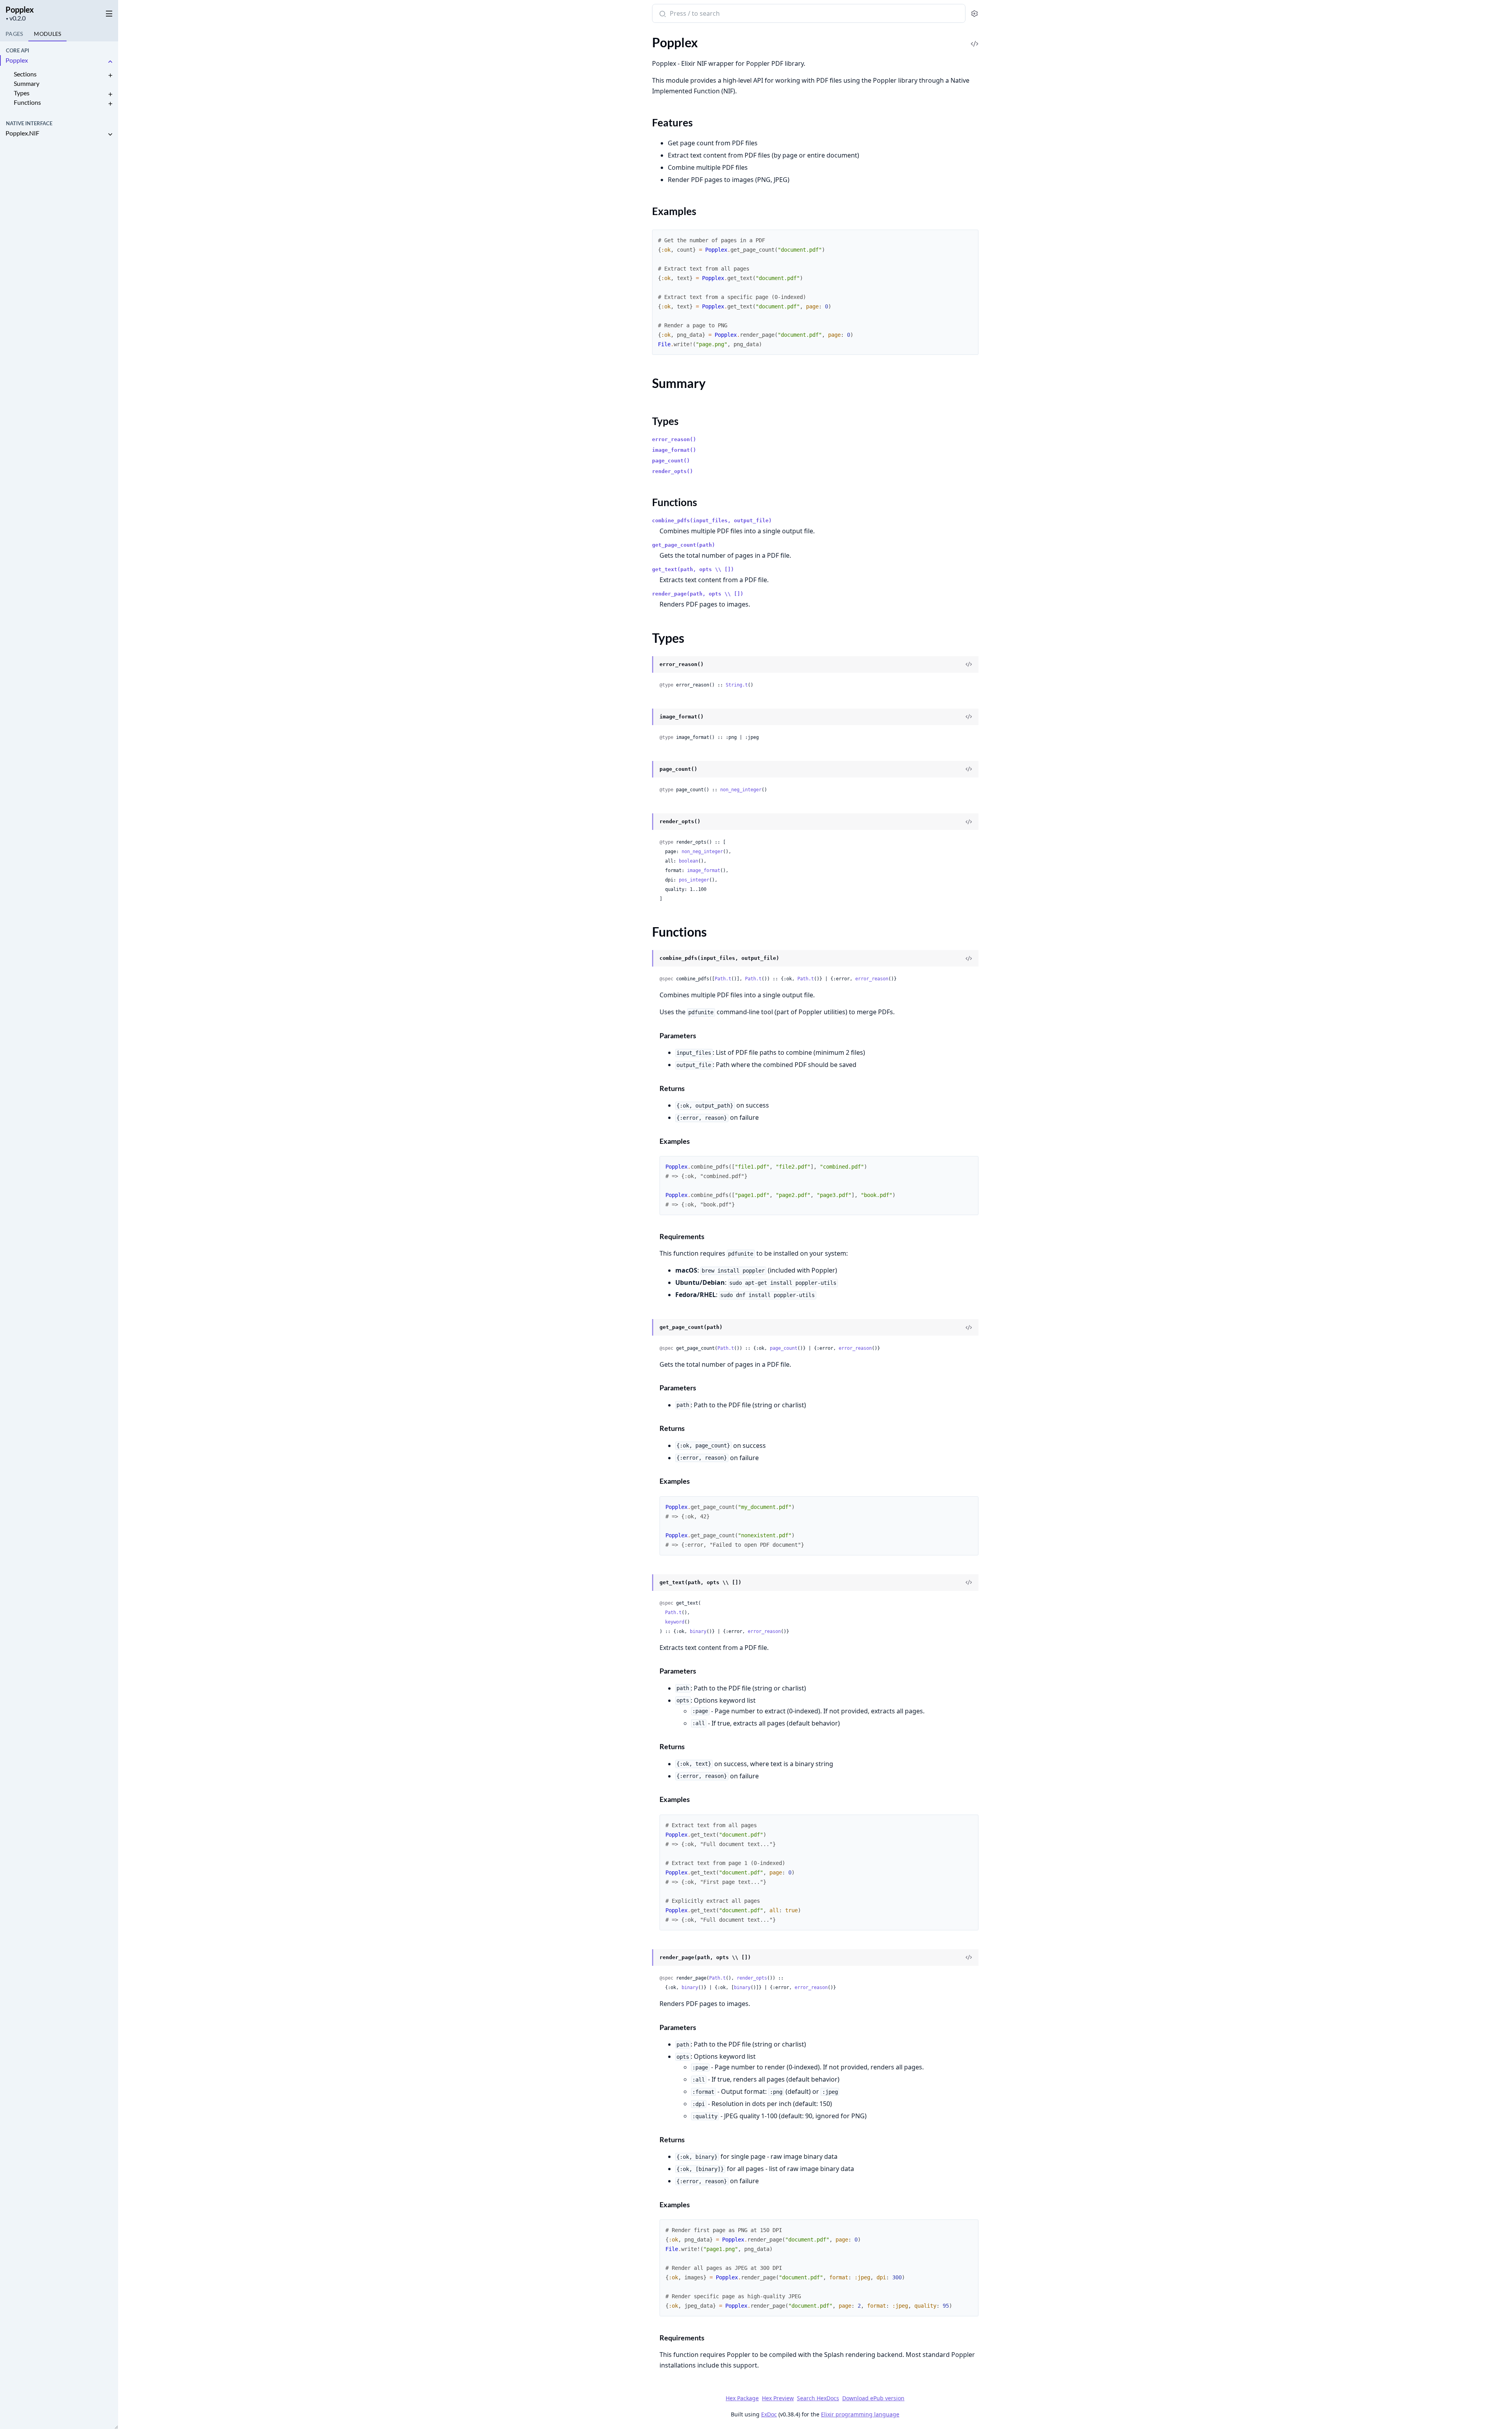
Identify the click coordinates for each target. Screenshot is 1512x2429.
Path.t (723, 979)
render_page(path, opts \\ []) (698, 594)
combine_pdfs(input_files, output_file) (712, 520)
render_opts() (673, 471)
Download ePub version (873, 2398)
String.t (737, 685)
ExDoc (769, 2414)
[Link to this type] (645, 665)
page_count (784, 1348)
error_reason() (674, 439)
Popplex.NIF (22, 133)
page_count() (671, 461)
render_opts (752, 1978)
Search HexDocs (818, 2398)
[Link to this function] (645, 959)
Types (22, 93)
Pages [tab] (14, 34)
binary (698, 1631)
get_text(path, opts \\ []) (693, 569)
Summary (27, 83)
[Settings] (974, 14)
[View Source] (975, 38)
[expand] (110, 62)
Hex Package (742, 2398)
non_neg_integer (741, 790)
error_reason (872, 979)
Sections (25, 74)
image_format (704, 870)
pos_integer (694, 880)
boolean (688, 861)
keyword (675, 1622)
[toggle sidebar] (108, 12)
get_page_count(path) (684, 545)
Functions (27, 102)
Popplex (20, 9)
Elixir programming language (860, 2414)
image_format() (674, 450)
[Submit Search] (662, 14)
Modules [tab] (47, 34)
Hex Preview (778, 2398)
